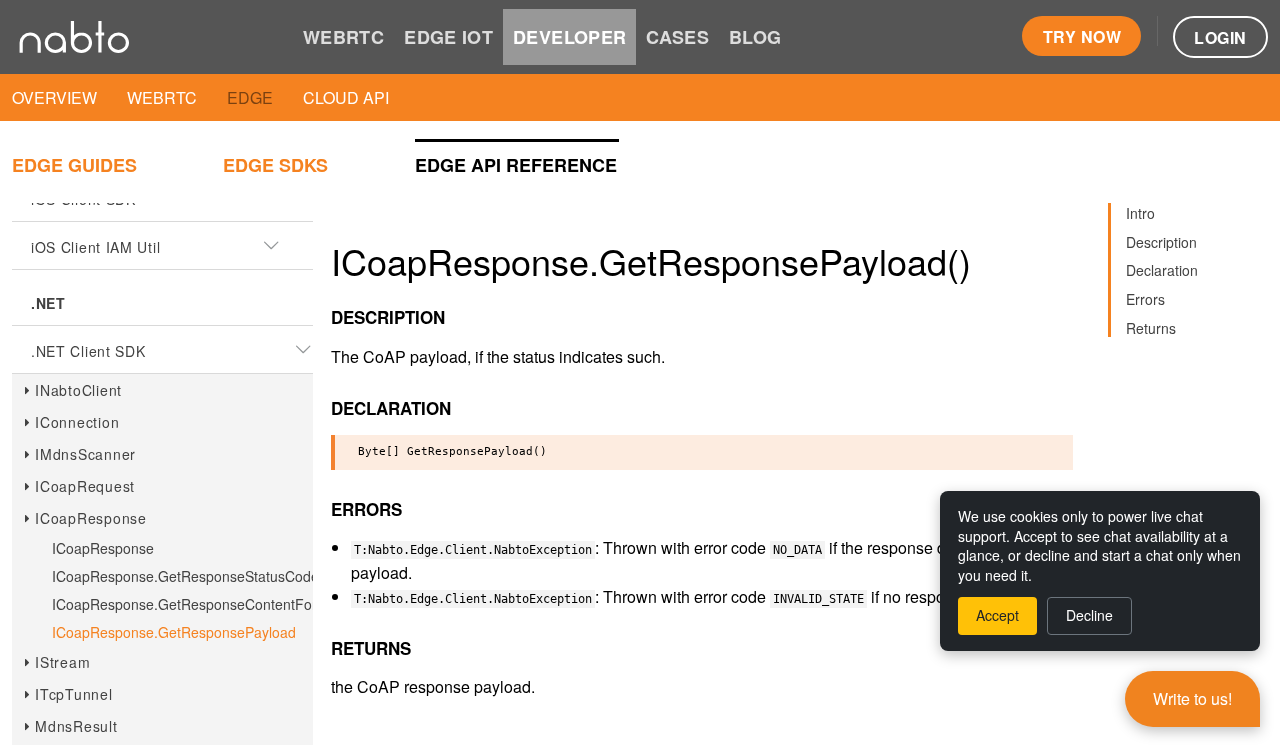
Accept (997, 615)
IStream (62, 662)
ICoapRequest (85, 486)
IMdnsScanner (85, 454)
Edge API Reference (516, 165)
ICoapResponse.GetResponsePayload (174, 632)
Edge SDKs (275, 165)
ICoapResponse (91, 518)
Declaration (1162, 270)
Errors (1145, 299)
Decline (1089, 615)
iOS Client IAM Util (95, 247)
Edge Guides (74, 165)
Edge (250, 97)
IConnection (77, 422)
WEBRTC (343, 37)
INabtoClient (78, 390)
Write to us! (1192, 698)
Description (1161, 242)
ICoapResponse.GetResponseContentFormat (196, 604)
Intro (1140, 213)
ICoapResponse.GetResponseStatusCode (185, 576)
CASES (677, 37)
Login (1220, 37)
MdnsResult (76, 726)
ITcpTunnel (74, 694)
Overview (54, 97)
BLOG (755, 37)
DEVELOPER (569, 37)
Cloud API (346, 97)
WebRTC (162, 97)
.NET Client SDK (88, 351)
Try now (1082, 36)
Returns (1151, 328)
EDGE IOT (448, 37)
